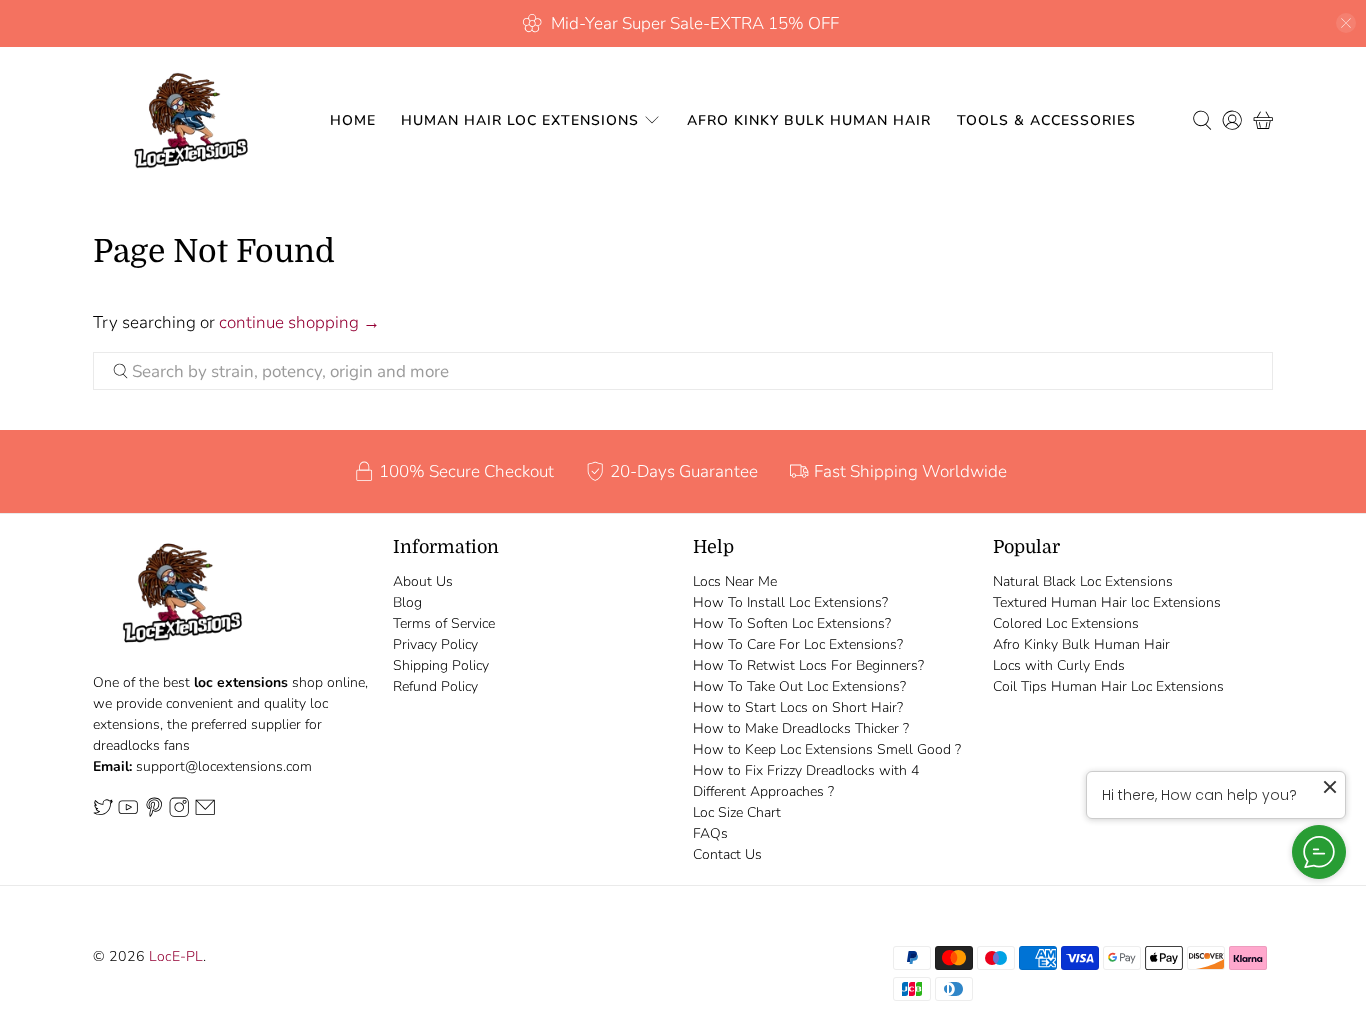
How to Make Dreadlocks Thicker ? (801, 728)
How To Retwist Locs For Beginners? (808, 665)
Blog (407, 602)
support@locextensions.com (224, 766)
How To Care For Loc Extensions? (798, 644)
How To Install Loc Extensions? (790, 602)
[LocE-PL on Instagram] (179, 813)
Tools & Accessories (1046, 120)
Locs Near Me (735, 581)
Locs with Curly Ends (1059, 665)
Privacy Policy (435, 644)
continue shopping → (299, 322)
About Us (423, 581)
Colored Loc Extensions (1066, 623)
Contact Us (727, 854)
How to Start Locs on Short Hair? (798, 707)
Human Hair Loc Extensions (520, 120)
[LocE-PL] (186, 120)
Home (353, 120)
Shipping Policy (441, 665)
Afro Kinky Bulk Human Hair (809, 120)
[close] (1346, 23)
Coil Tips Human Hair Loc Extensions (1108, 686)
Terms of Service (444, 623)
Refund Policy (435, 686)
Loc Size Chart (737, 812)
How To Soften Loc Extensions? (792, 623)
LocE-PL (176, 956)
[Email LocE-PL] (205, 813)
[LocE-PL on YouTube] (128, 813)
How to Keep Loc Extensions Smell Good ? (827, 749)
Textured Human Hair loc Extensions (1107, 602)
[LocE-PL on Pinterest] (154, 813)
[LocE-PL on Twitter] (103, 813)
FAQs (710, 833)
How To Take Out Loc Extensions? (799, 686)
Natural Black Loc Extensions (1083, 581)
